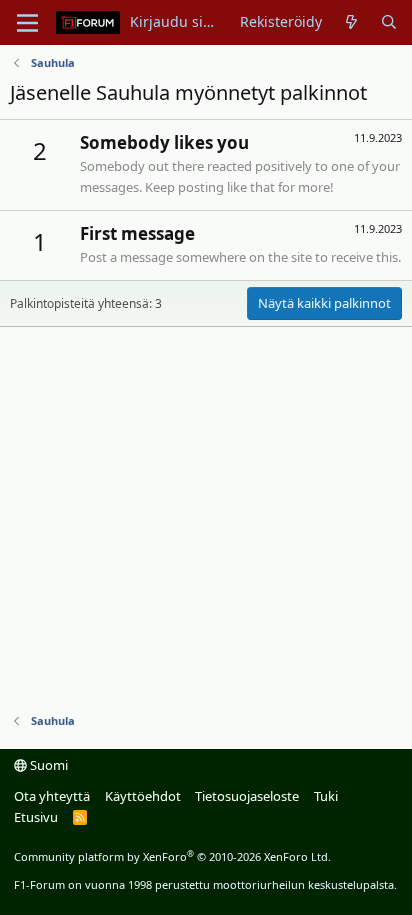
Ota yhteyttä (52, 796)
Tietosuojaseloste (247, 796)
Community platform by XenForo (172, 856)
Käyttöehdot (143, 796)
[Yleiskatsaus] (351, 22)
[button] (27, 23)
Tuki (326, 796)
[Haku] (389, 22)
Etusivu (36, 817)
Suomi (47, 765)
